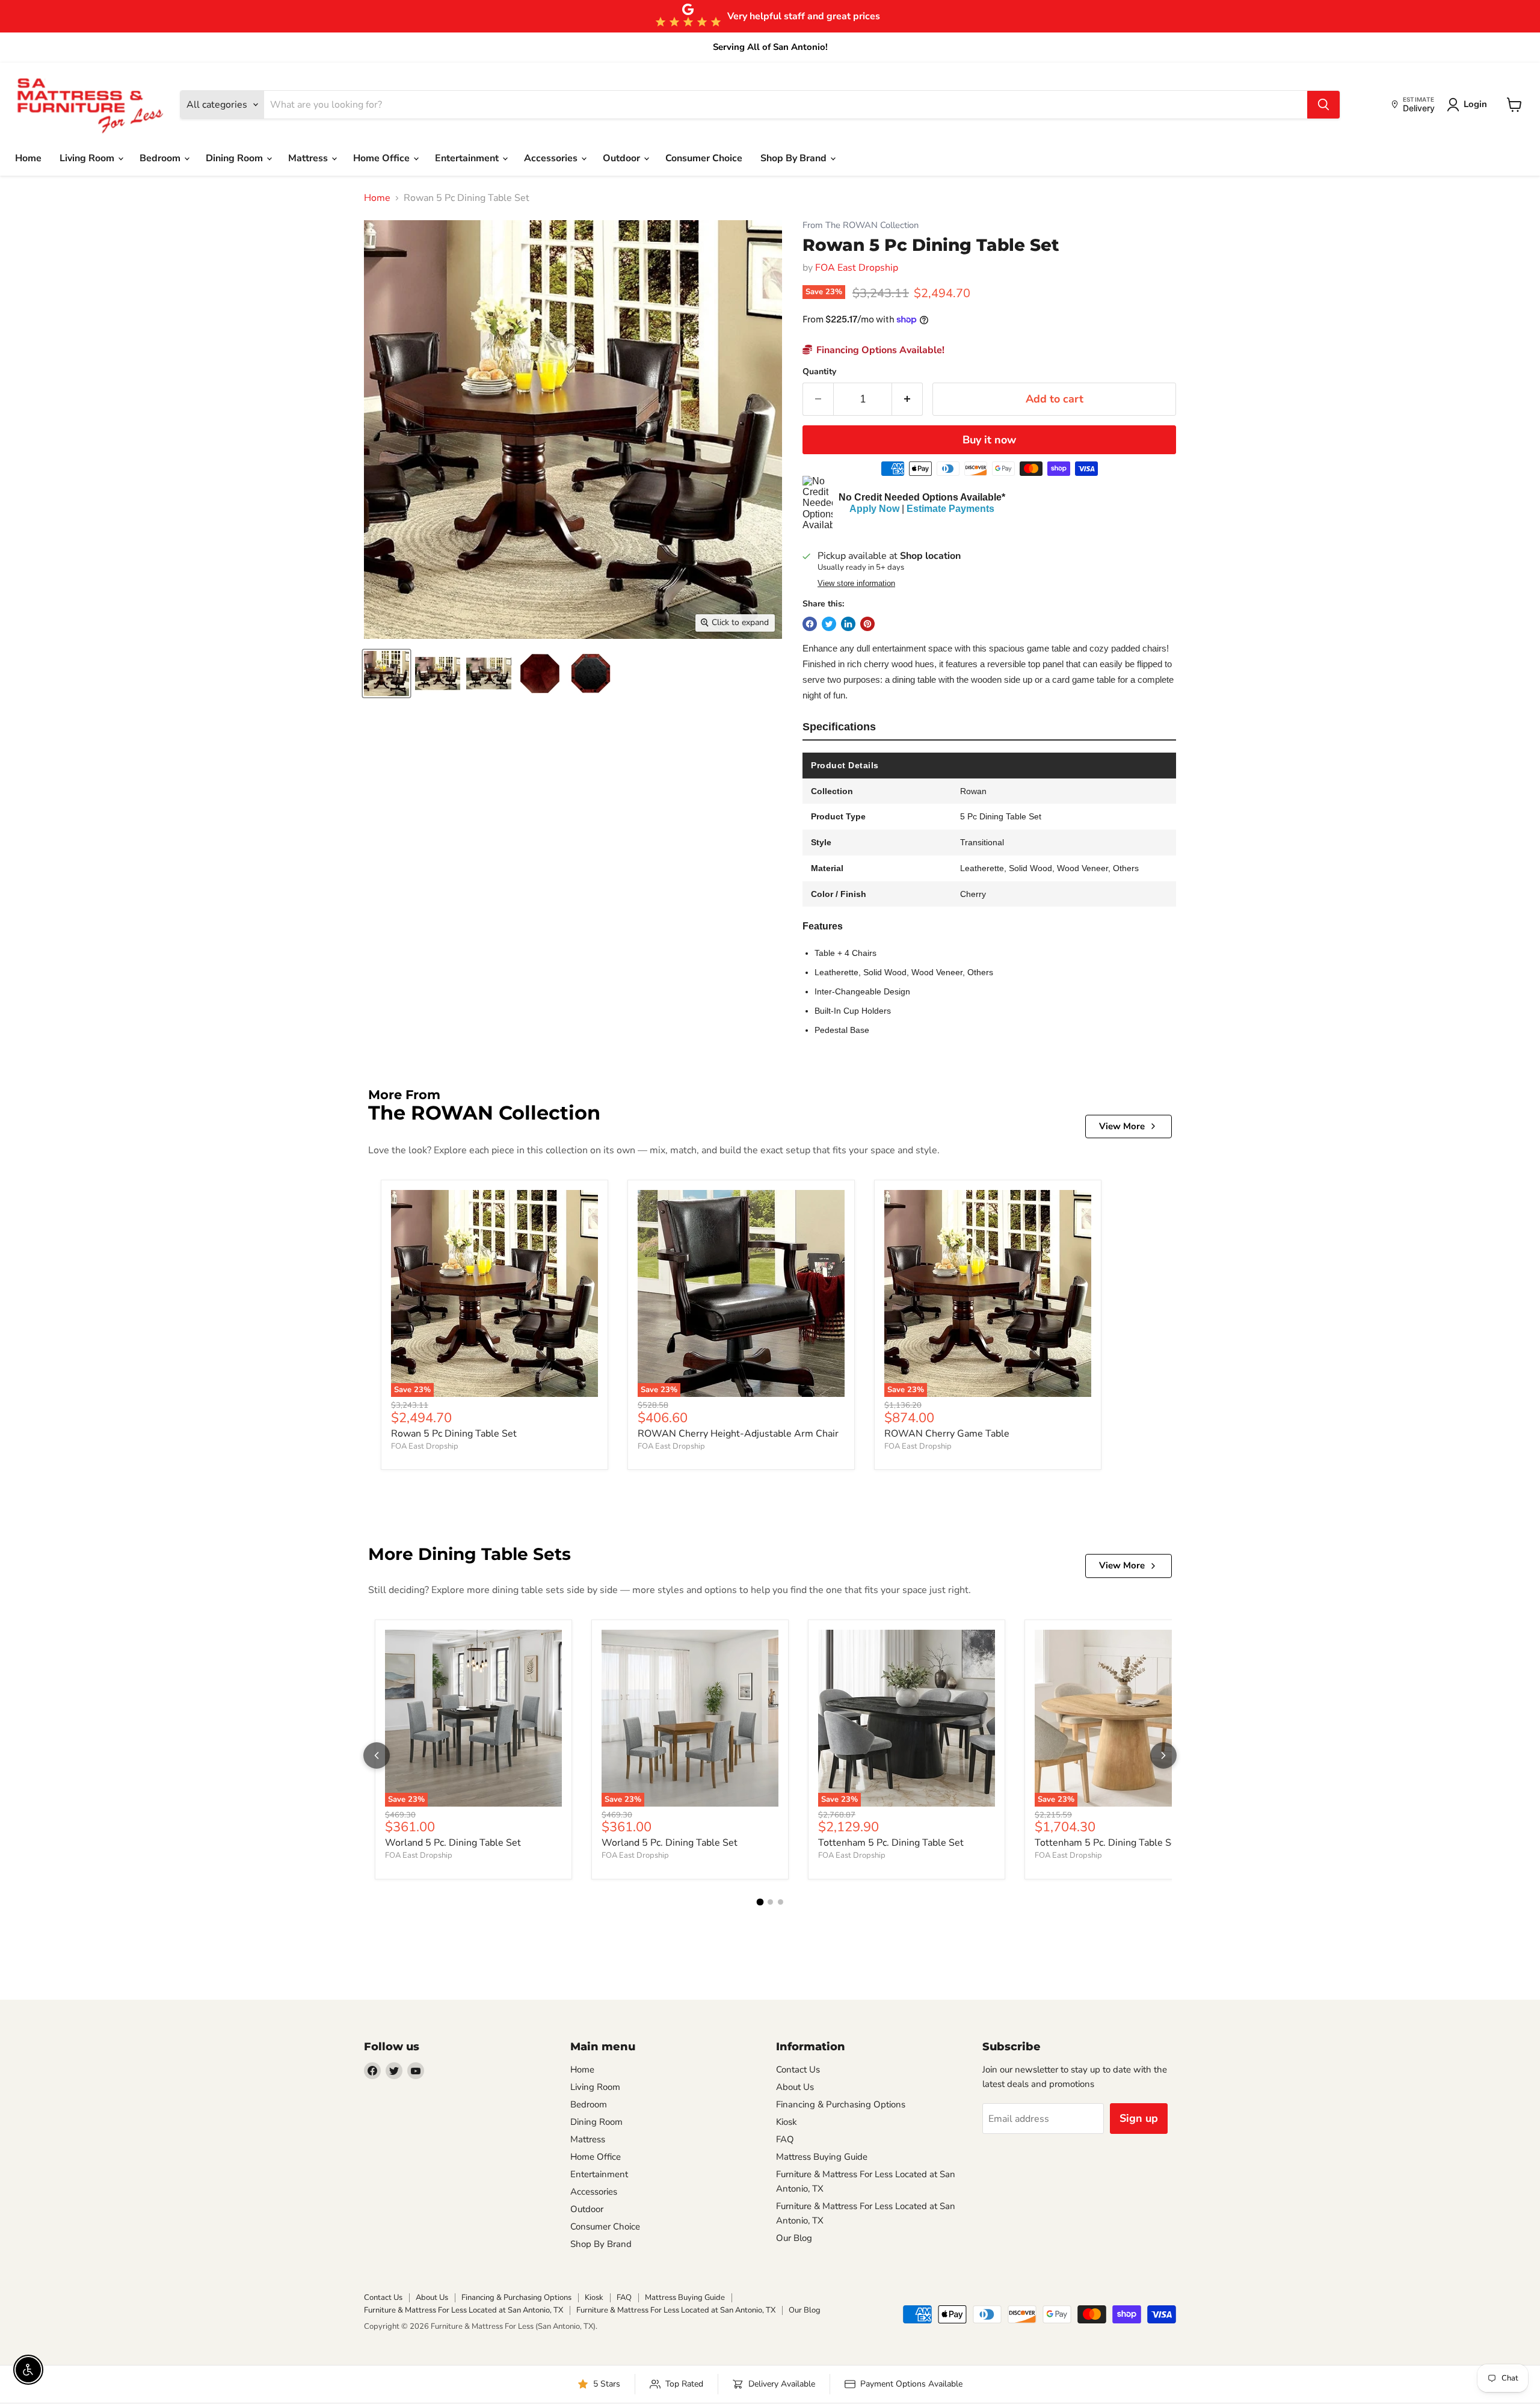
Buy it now (989, 440)
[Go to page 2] (770, 1902)
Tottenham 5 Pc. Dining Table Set (891, 1843)
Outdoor (623, 158)
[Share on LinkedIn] (848, 624)
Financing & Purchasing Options (841, 2104)
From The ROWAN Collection (861, 225)
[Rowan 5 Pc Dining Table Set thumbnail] (387, 673)
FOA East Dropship (857, 268)
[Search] (1323, 105)
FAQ (785, 2139)
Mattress (309, 158)
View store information (856, 584)
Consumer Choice (704, 158)
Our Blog (794, 2238)
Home (28, 158)
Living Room (88, 158)
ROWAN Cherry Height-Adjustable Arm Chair (738, 1434)
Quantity (819, 372)
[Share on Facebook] (810, 624)
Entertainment (468, 158)
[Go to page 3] (781, 1902)
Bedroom (161, 158)
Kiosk (787, 2122)
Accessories (552, 158)
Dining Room (236, 158)
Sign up (1139, 2118)
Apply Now (874, 509)
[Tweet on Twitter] (829, 624)
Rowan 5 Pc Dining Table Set (454, 1434)
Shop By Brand (795, 158)
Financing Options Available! (879, 350)
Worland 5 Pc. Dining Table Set (453, 1843)
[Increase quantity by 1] (907, 399)
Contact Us (798, 2070)
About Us (795, 2087)
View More (1122, 1126)
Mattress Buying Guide (822, 2157)
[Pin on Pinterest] (867, 624)
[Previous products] (377, 1755)
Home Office (383, 158)
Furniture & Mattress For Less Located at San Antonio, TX (464, 2310)
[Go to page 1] (760, 1902)
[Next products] (1163, 1755)
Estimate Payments (950, 509)
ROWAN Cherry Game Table (947, 1434)
